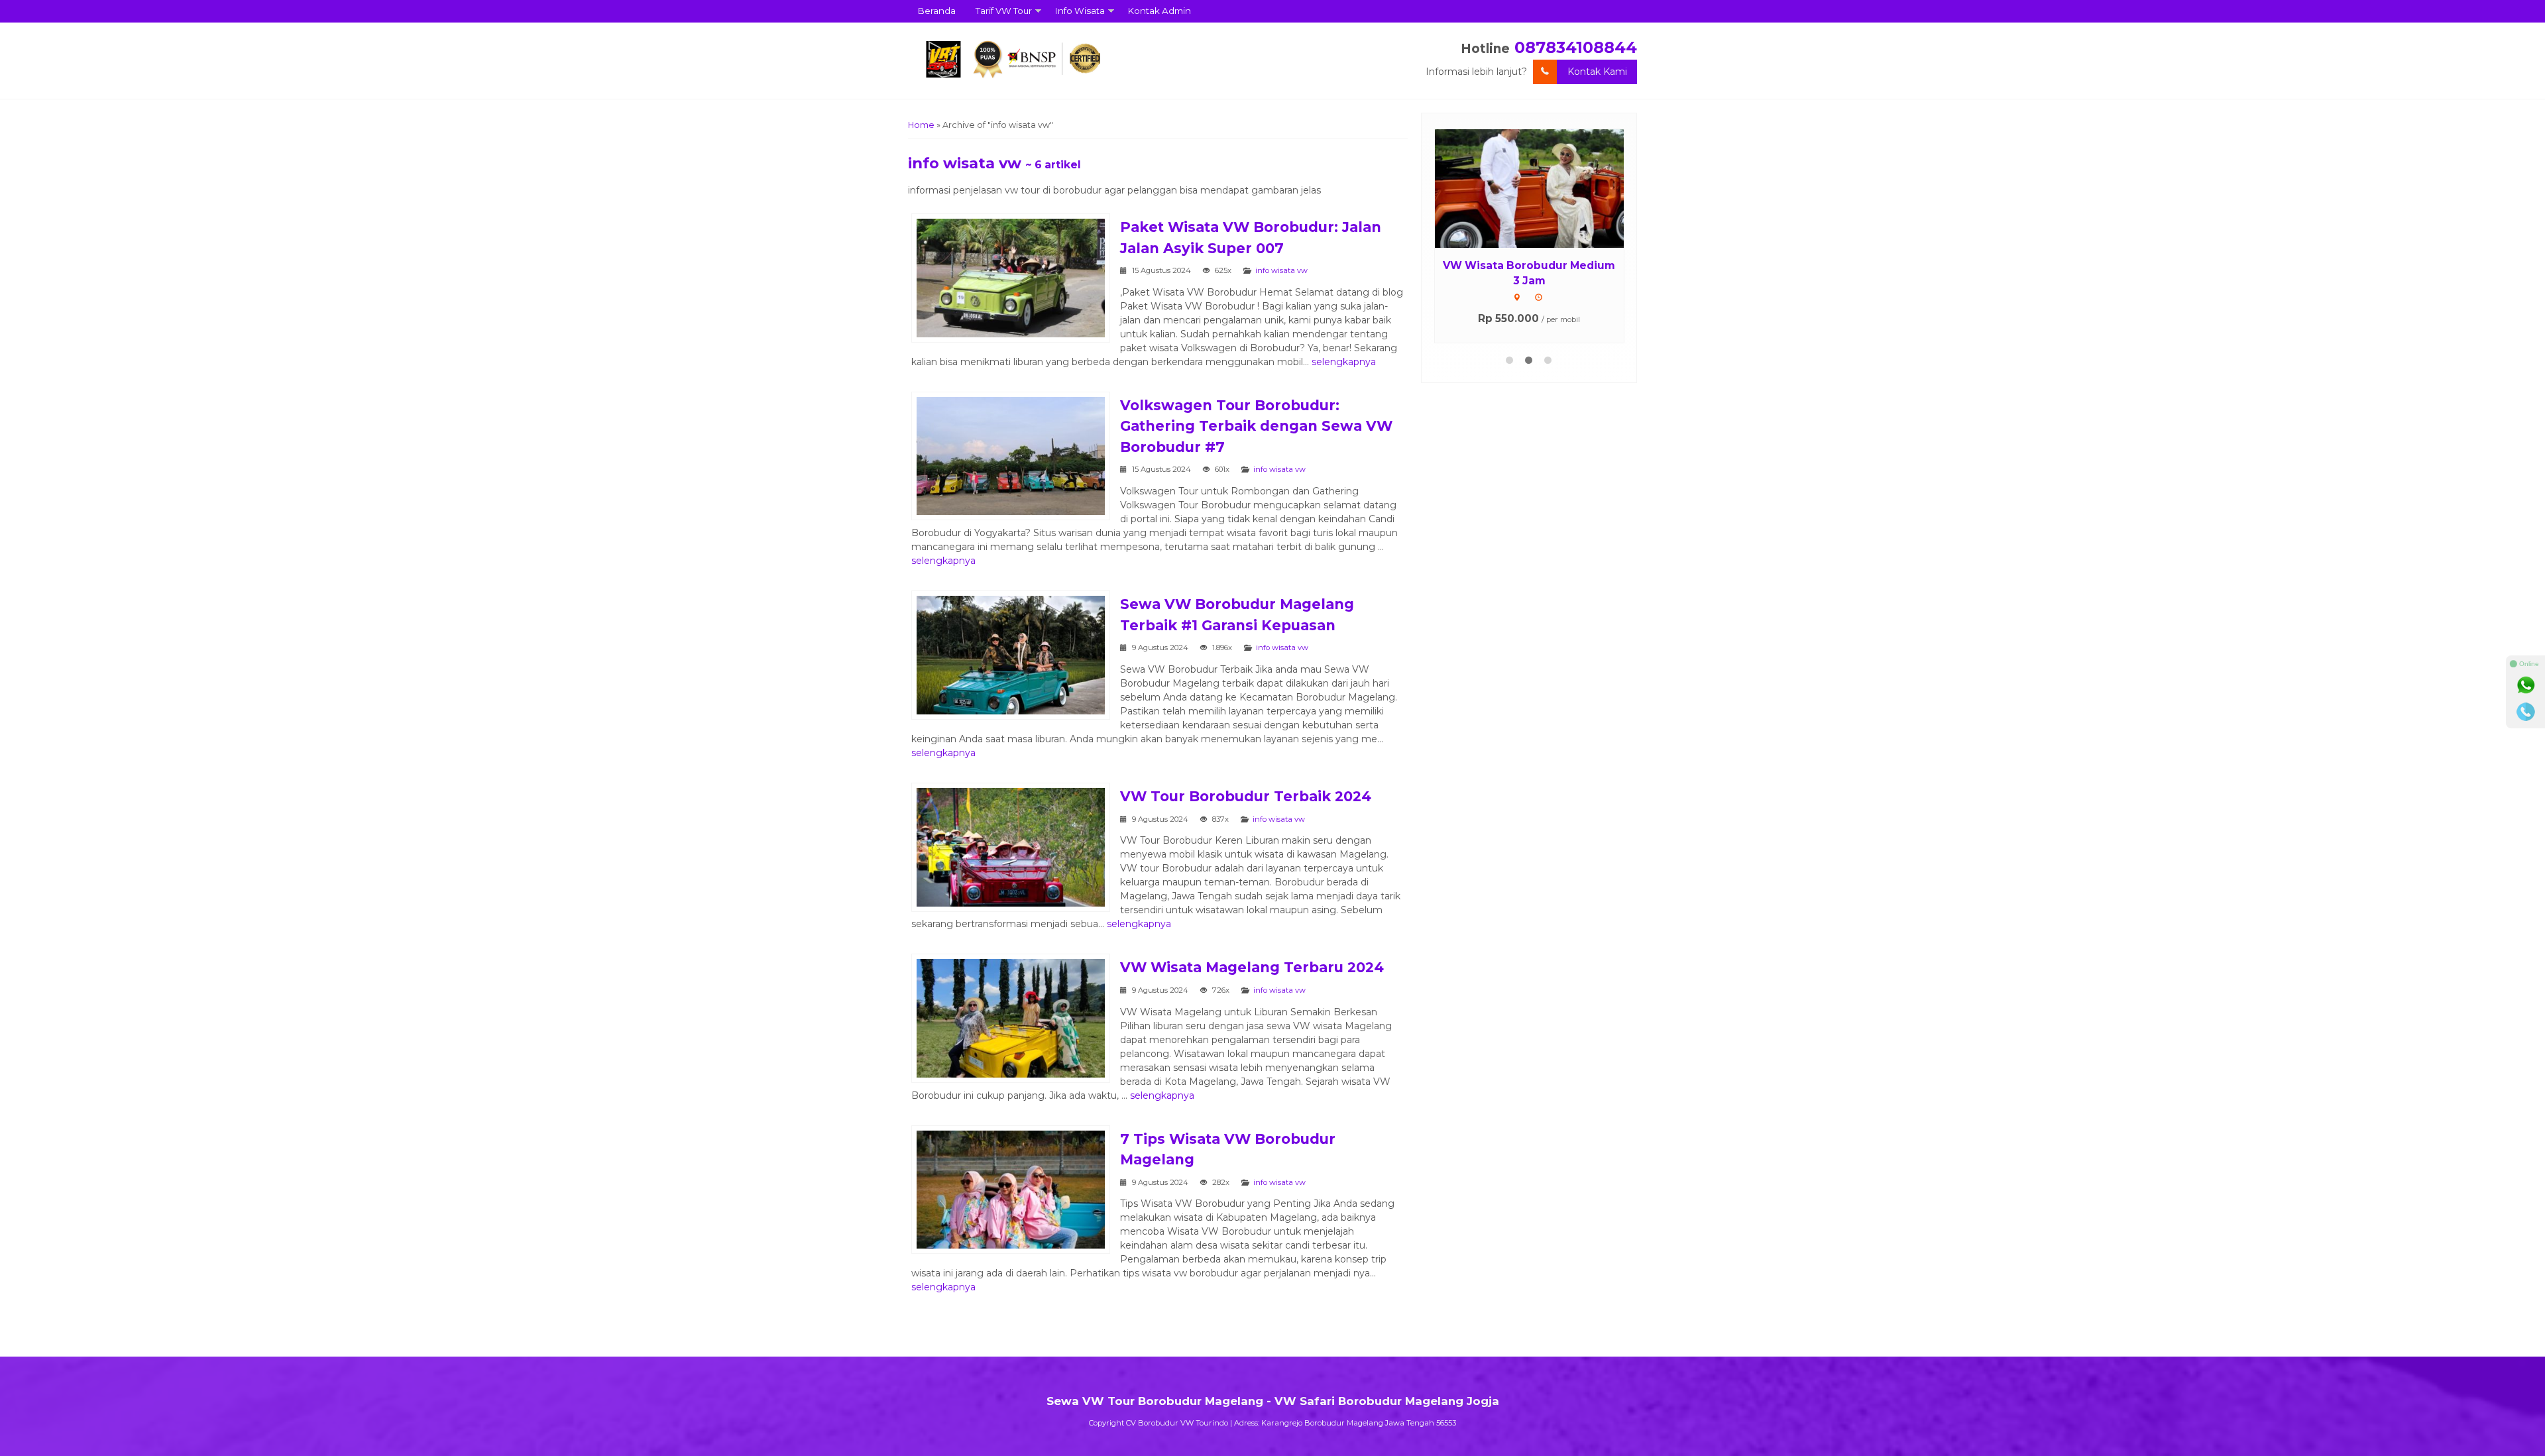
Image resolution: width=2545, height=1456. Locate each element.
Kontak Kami (1597, 72)
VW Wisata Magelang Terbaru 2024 (1252, 967)
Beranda (937, 11)
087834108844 (1576, 47)
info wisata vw (1281, 270)
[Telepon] (2526, 712)
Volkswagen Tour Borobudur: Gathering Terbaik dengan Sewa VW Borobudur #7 (1256, 426)
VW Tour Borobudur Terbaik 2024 (1246, 796)
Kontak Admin (1159, 11)
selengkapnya (1344, 362)
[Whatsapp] (2526, 685)
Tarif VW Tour (1004, 11)
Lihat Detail (1542, 188)
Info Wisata (1080, 11)
